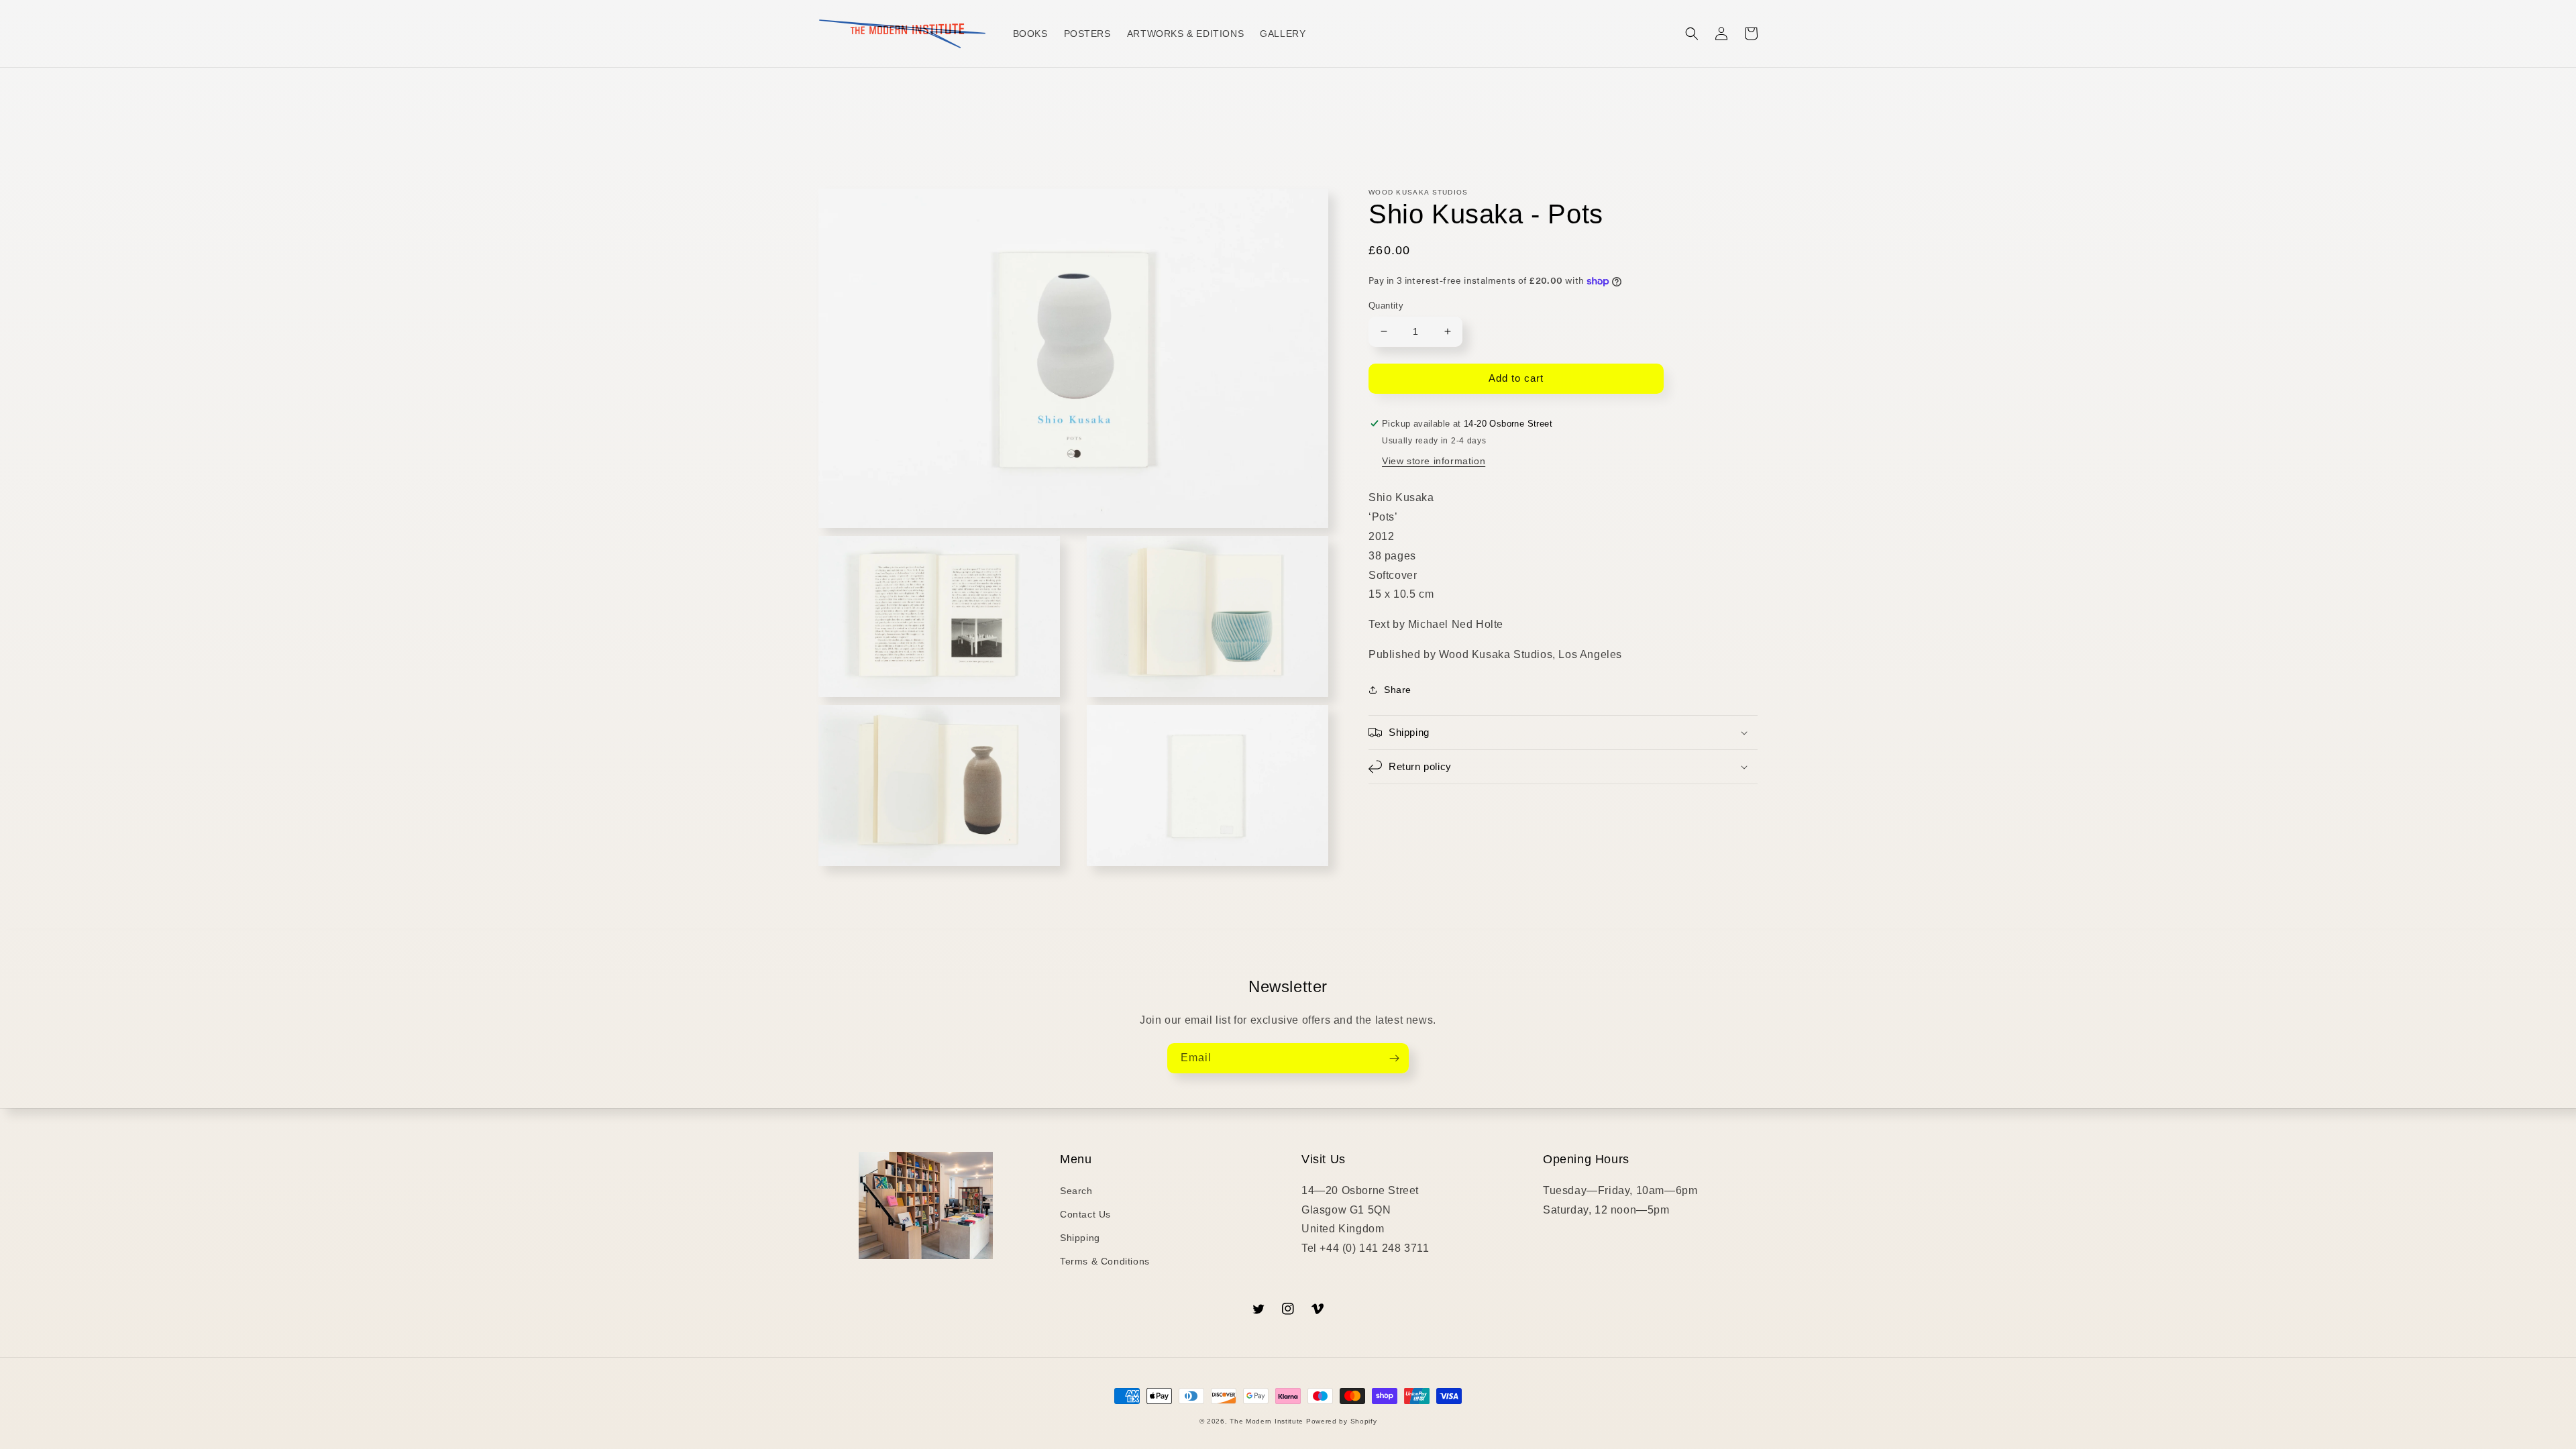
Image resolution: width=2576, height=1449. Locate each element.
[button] (1692, 34)
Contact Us (1085, 1214)
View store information (1434, 461)
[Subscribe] (1394, 1058)
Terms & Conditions (1105, 1261)
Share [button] (1398, 690)
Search (1076, 1191)
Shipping (1080, 1238)
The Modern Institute (1267, 1421)
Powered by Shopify (1342, 1421)
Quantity (1386, 306)
